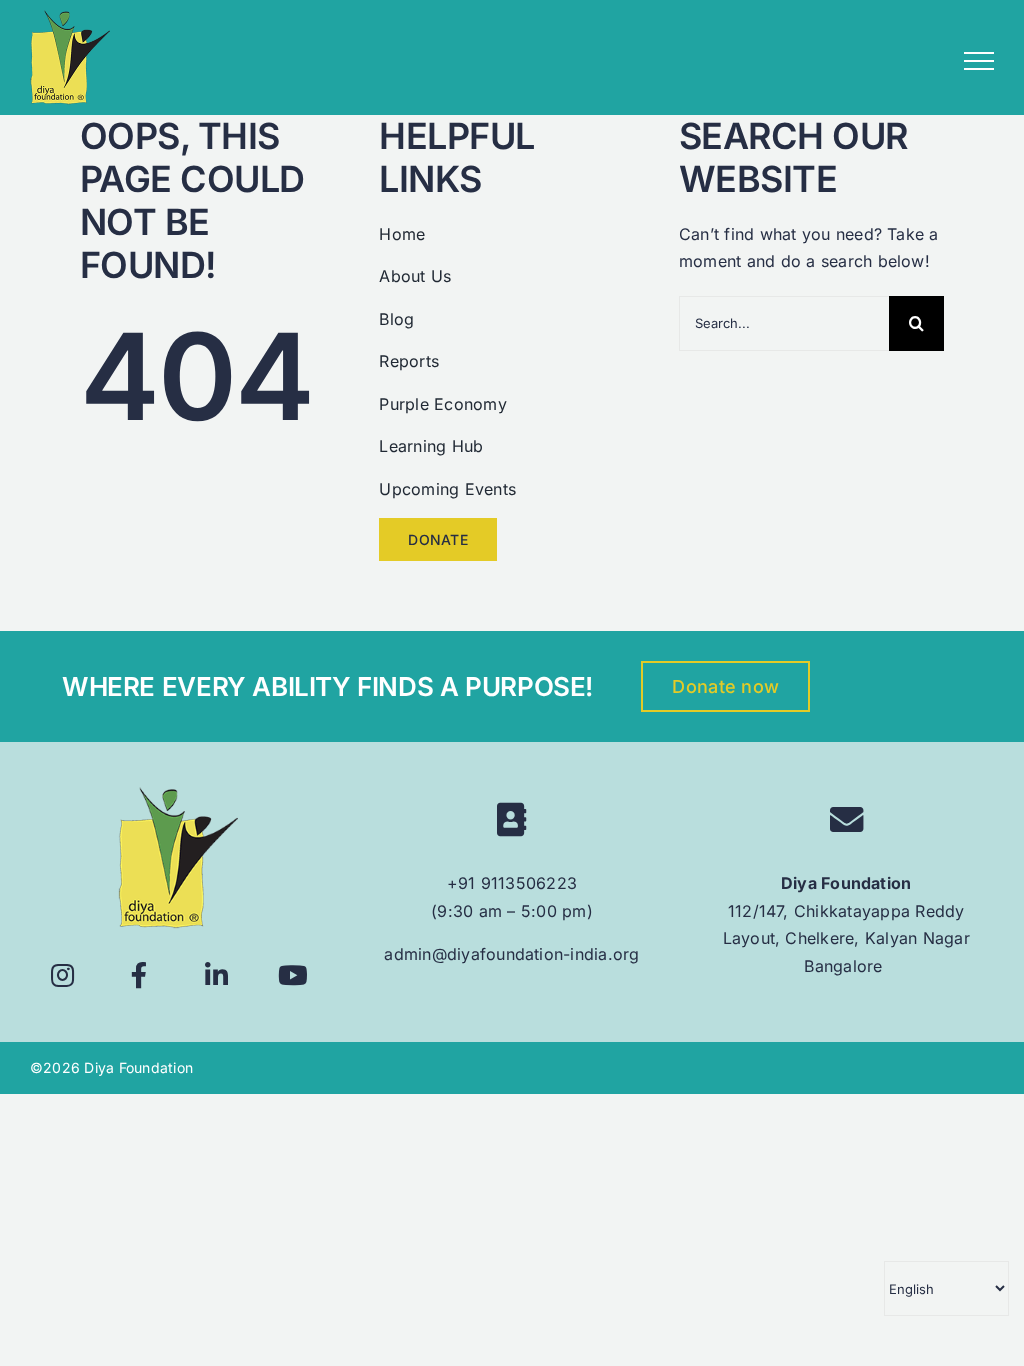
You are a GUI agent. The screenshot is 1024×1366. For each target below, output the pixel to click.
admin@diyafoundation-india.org (511, 954)
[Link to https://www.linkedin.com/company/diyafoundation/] (216, 975)
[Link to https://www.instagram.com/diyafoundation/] (62, 975)
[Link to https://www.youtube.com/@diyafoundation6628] (293, 975)
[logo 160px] (178, 795)
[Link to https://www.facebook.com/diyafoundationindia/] (139, 975)
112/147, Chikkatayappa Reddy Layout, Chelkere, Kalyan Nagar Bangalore (846, 938)
